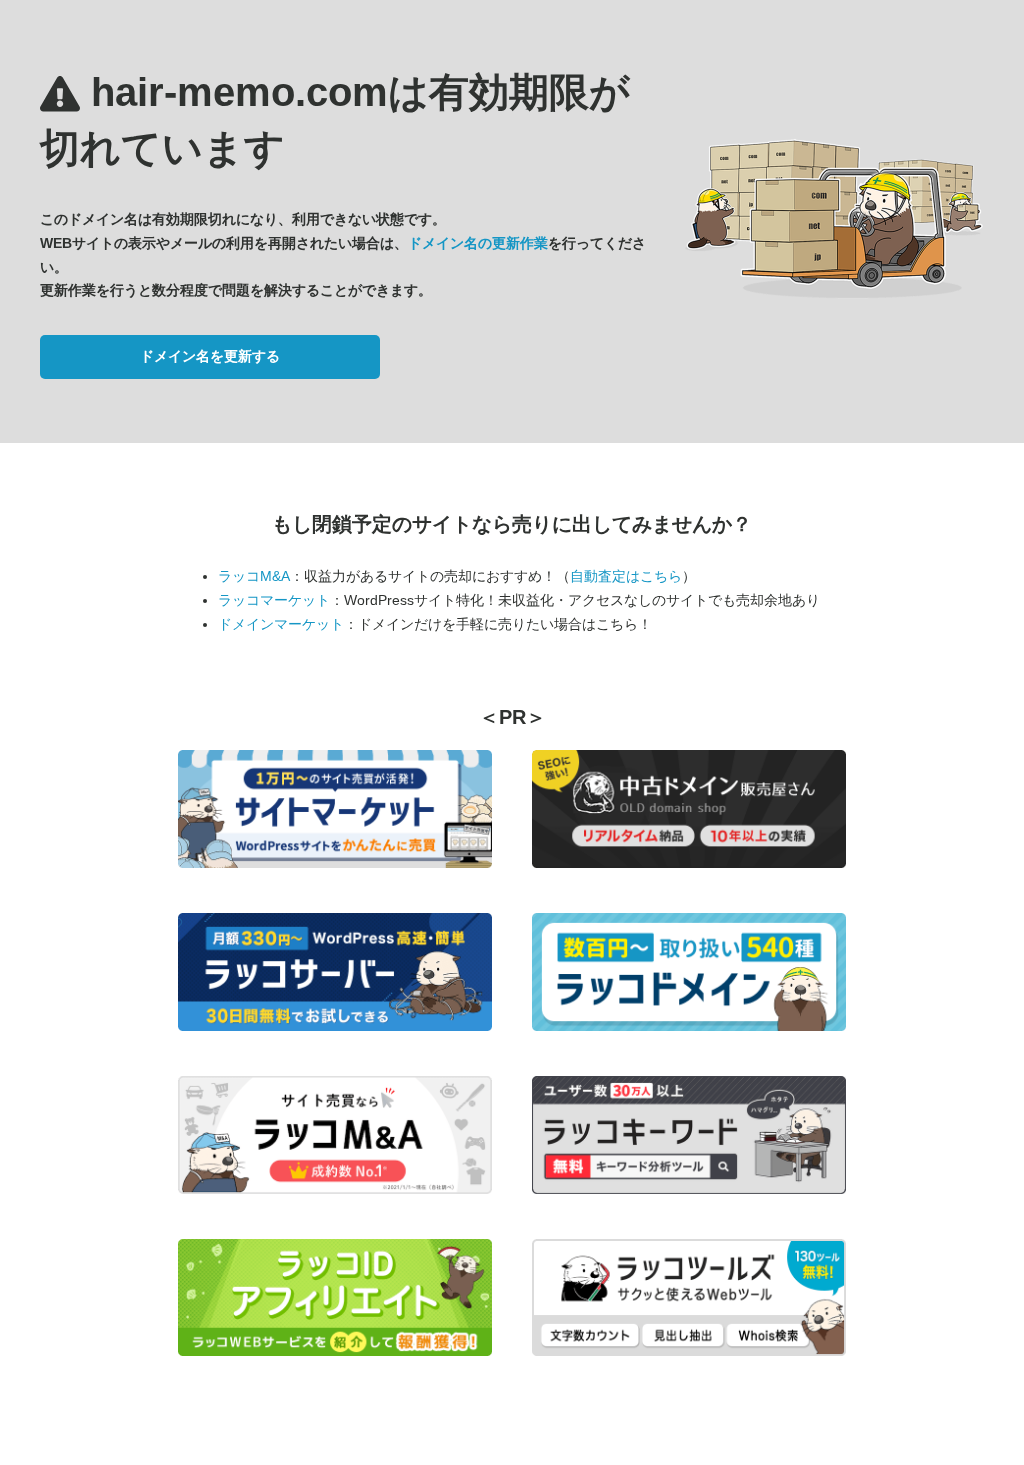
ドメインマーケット (281, 624)
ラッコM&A (254, 576)
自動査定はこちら (626, 576)
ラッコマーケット (274, 600)
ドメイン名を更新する (210, 356)
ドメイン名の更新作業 (478, 243)
